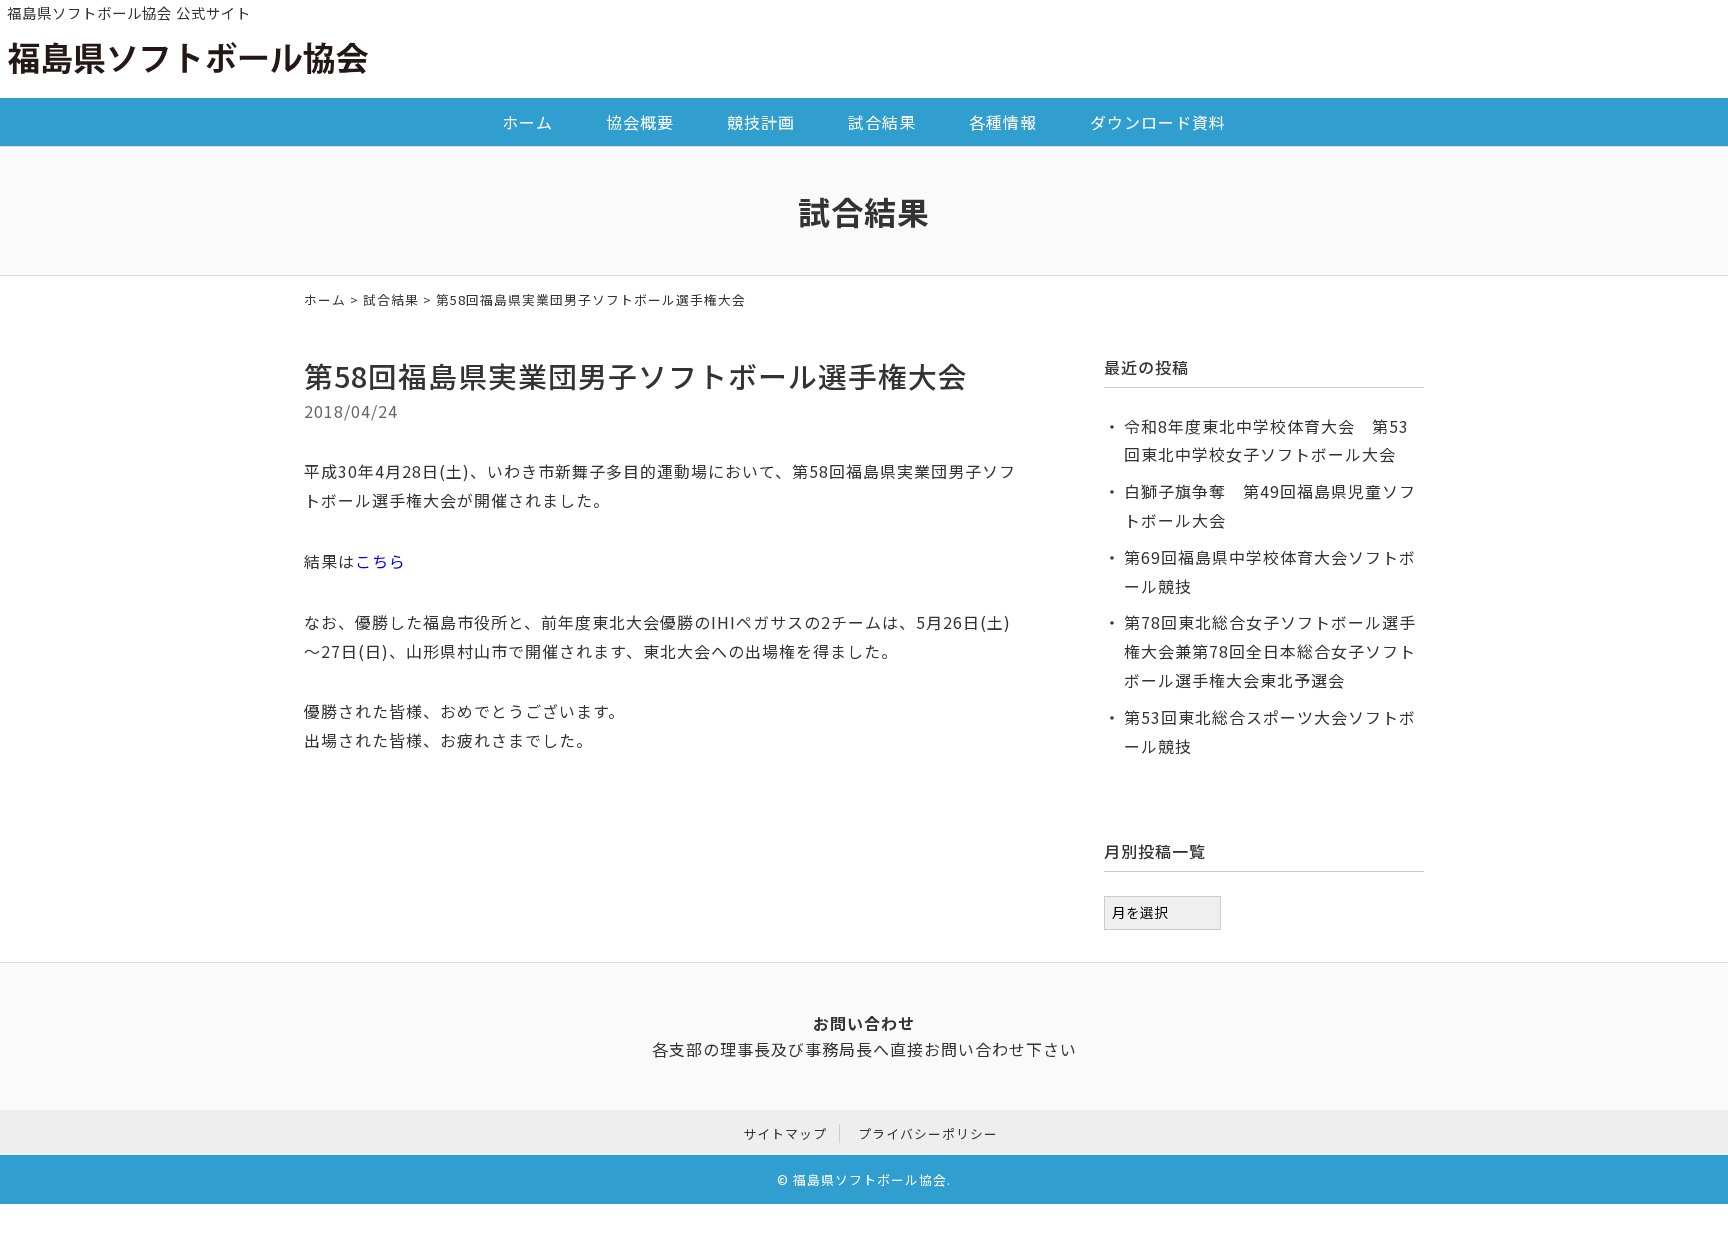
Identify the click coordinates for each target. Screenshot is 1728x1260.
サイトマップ (785, 1133)
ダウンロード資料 (1158, 122)
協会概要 (640, 122)
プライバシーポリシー (928, 1133)
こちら (380, 561)
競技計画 (761, 122)
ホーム (527, 122)
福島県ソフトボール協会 (870, 1179)
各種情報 (1003, 122)
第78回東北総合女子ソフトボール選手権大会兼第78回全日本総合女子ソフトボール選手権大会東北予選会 (1270, 651)
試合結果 (882, 122)
